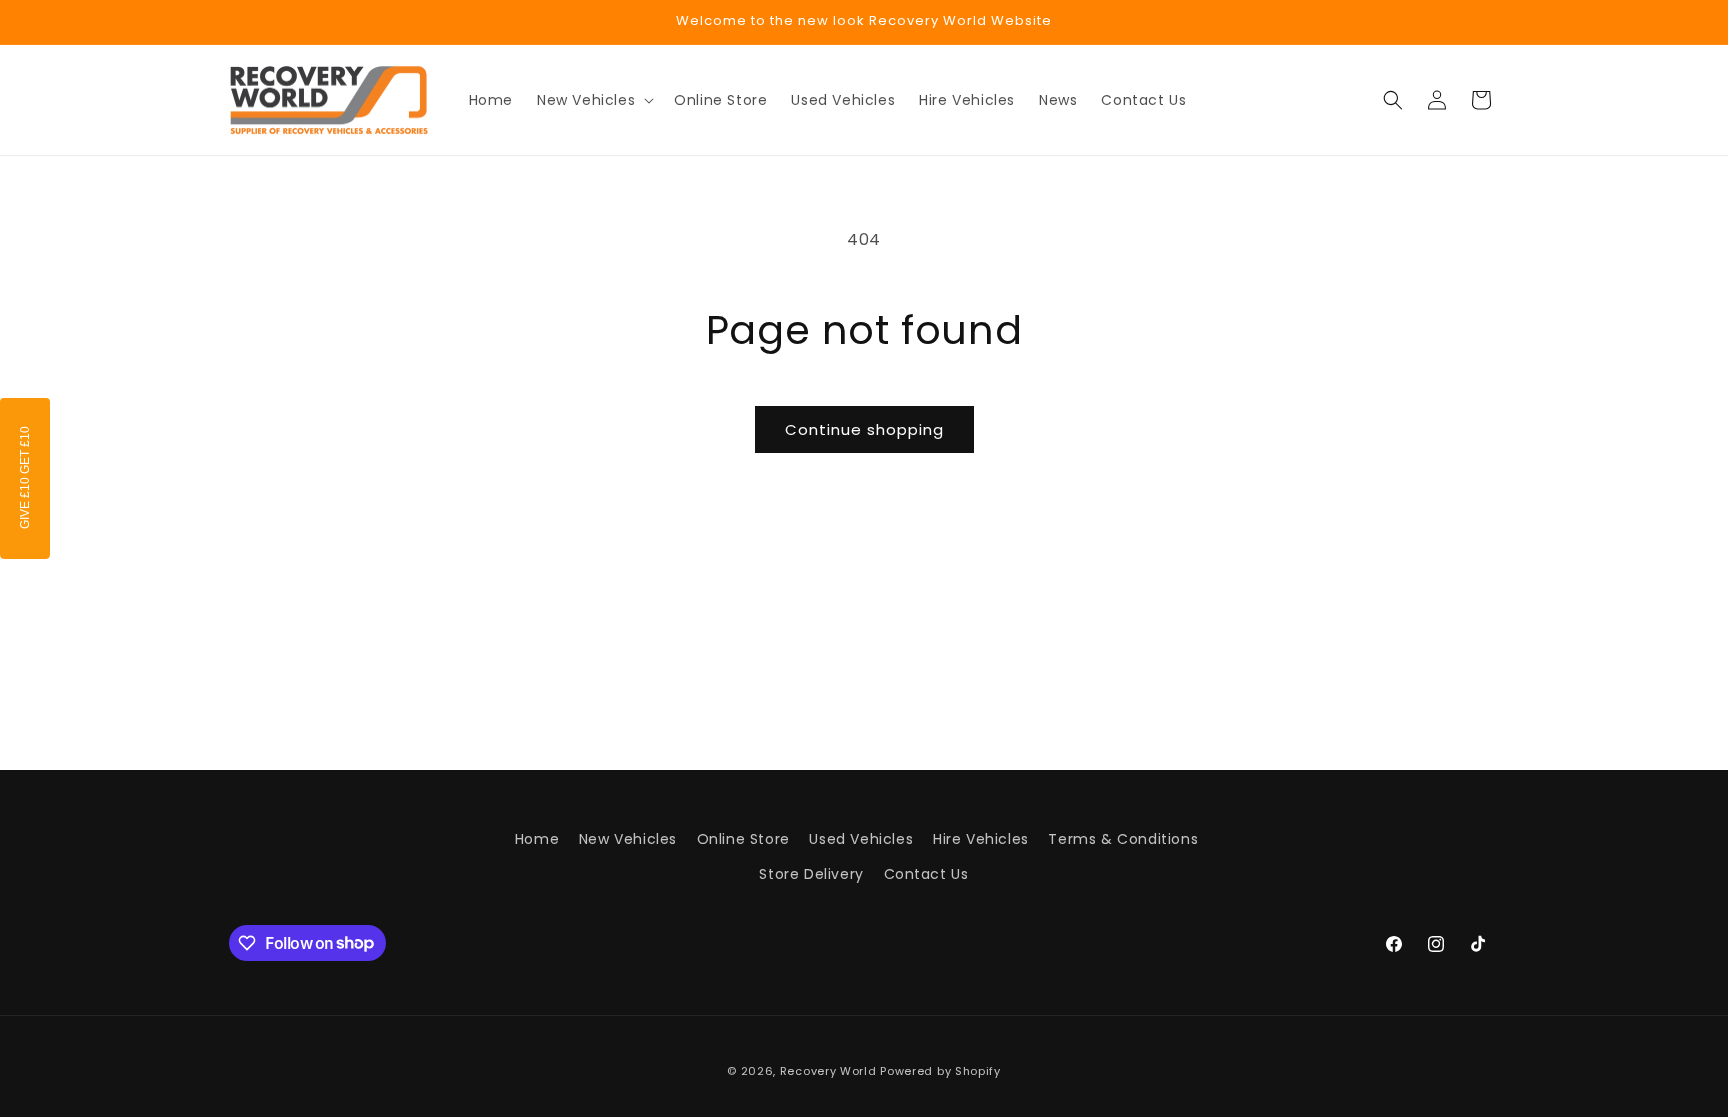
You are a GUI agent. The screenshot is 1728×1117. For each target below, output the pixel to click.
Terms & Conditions (1123, 839)
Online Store (743, 839)
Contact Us (926, 874)
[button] (593, 100)
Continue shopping (864, 429)
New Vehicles (628, 839)
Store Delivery (811, 874)
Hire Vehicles (981, 839)
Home (537, 839)
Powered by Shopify (940, 1071)
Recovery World (828, 1071)
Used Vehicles (861, 839)
